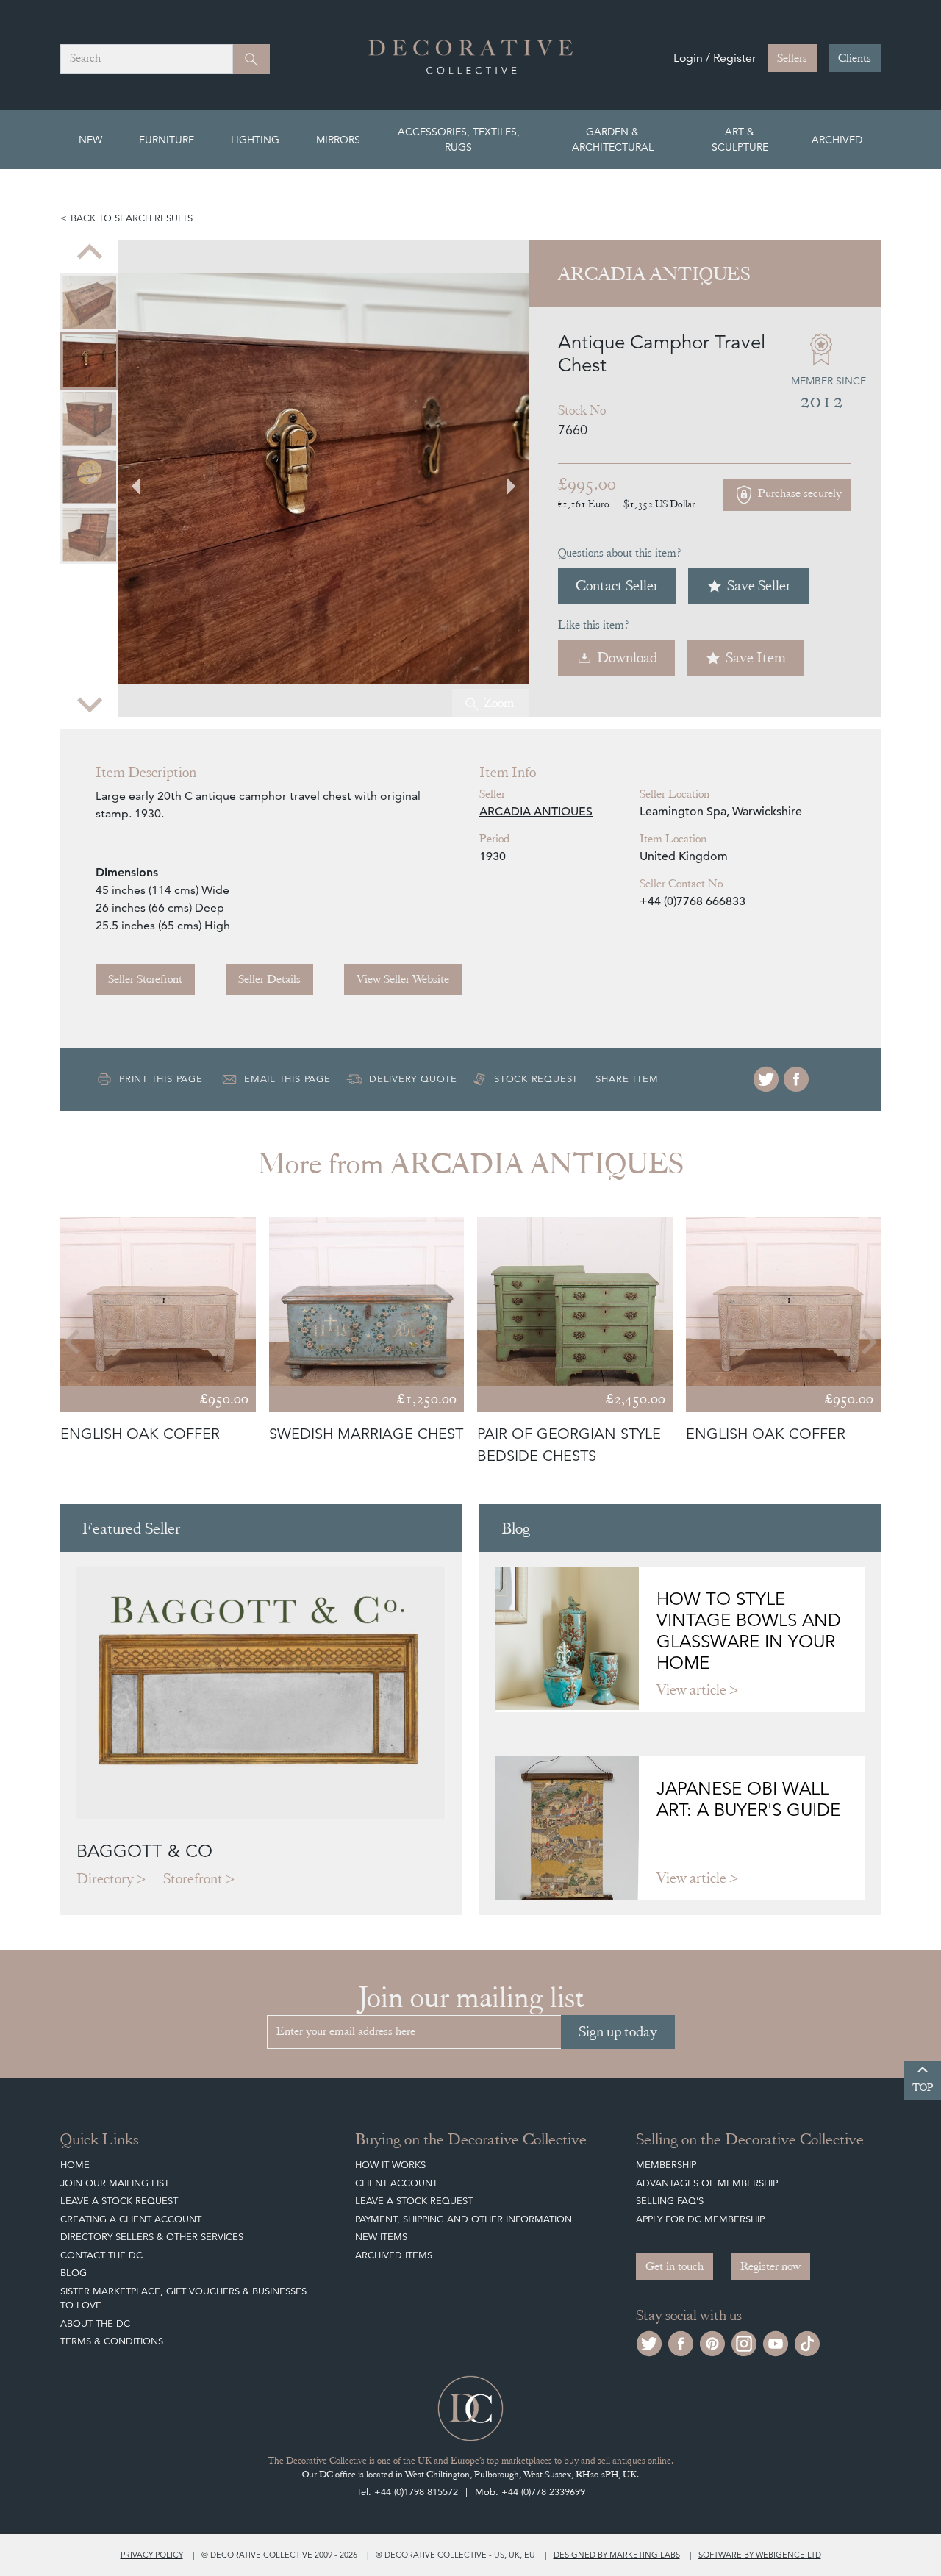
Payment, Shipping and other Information (464, 2219)
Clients (855, 58)
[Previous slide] (90, 254)
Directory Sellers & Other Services (152, 2237)
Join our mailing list (115, 2183)
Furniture (167, 140)
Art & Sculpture (740, 139)
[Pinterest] (712, 2342)
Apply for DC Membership (700, 2219)
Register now (770, 2266)
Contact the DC (101, 2255)
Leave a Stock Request (119, 2201)
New (90, 140)
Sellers (792, 58)
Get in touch (675, 2266)
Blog (74, 2273)
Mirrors (338, 140)
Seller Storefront (145, 979)
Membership (666, 2165)
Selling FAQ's (670, 2201)
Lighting (255, 140)
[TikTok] (807, 2342)
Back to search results (132, 218)
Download (627, 658)
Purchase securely (798, 493)
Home (75, 2165)
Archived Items (394, 2255)
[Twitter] (766, 1079)
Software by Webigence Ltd (760, 2555)
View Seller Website (403, 979)
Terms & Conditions (112, 2341)
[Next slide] (90, 704)
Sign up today (618, 2032)
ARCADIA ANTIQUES (536, 812)
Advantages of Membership (707, 2183)
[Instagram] (744, 2342)
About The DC (95, 2323)
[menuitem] (89, 303)
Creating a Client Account (131, 2219)
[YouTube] (776, 2342)
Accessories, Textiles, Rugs (459, 139)
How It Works (390, 2165)
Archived (837, 140)
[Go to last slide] (74, 1342)
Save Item (756, 658)
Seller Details (269, 979)
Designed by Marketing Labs (617, 2555)
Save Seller (759, 586)
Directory (105, 1879)
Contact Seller (617, 586)
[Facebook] (796, 1079)
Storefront (193, 1879)
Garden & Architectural (613, 139)
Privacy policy (152, 2555)
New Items (381, 2237)
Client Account (396, 2183)
